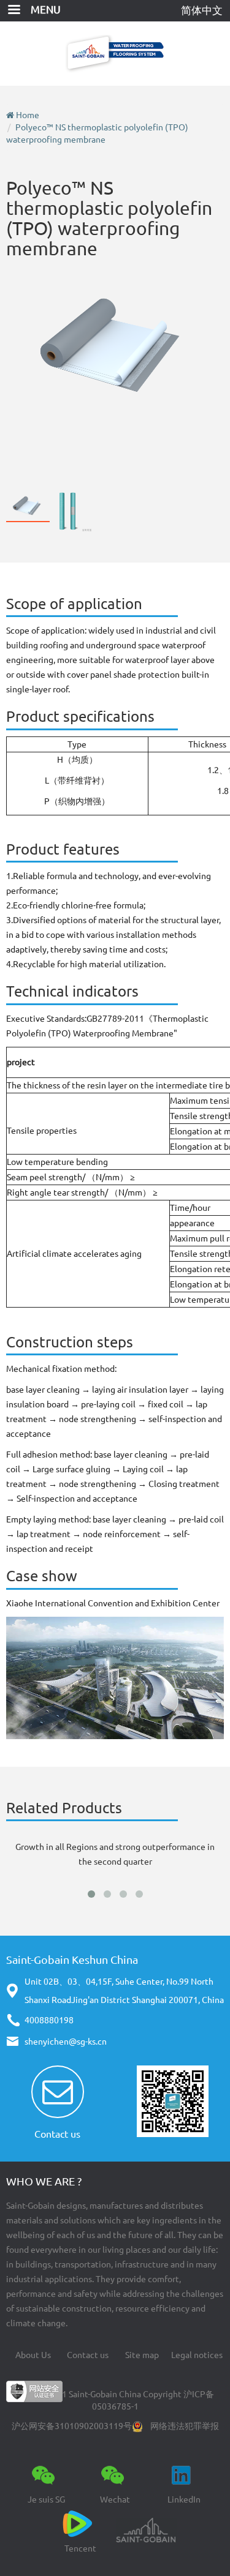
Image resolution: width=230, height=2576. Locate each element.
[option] (115, 346)
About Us (33, 2355)
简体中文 (202, 10)
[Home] (115, 54)
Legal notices (197, 2355)
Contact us (57, 2134)
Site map (142, 2355)
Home (28, 115)
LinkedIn (184, 2499)
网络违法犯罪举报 (185, 2426)
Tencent (80, 2548)
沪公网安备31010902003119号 (72, 2426)
